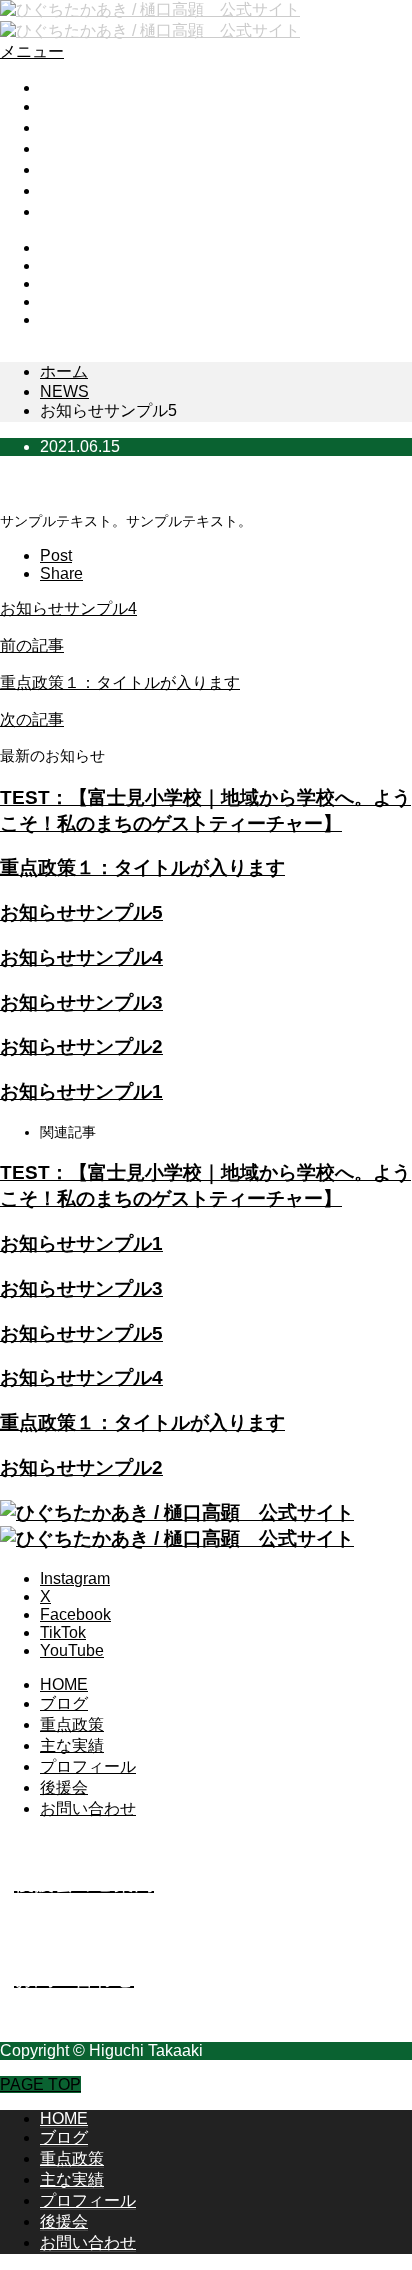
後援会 (64, 190)
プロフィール (88, 169)
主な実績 (72, 148)
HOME (64, 87)
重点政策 (72, 127)
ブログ (64, 106)
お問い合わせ (88, 211)
